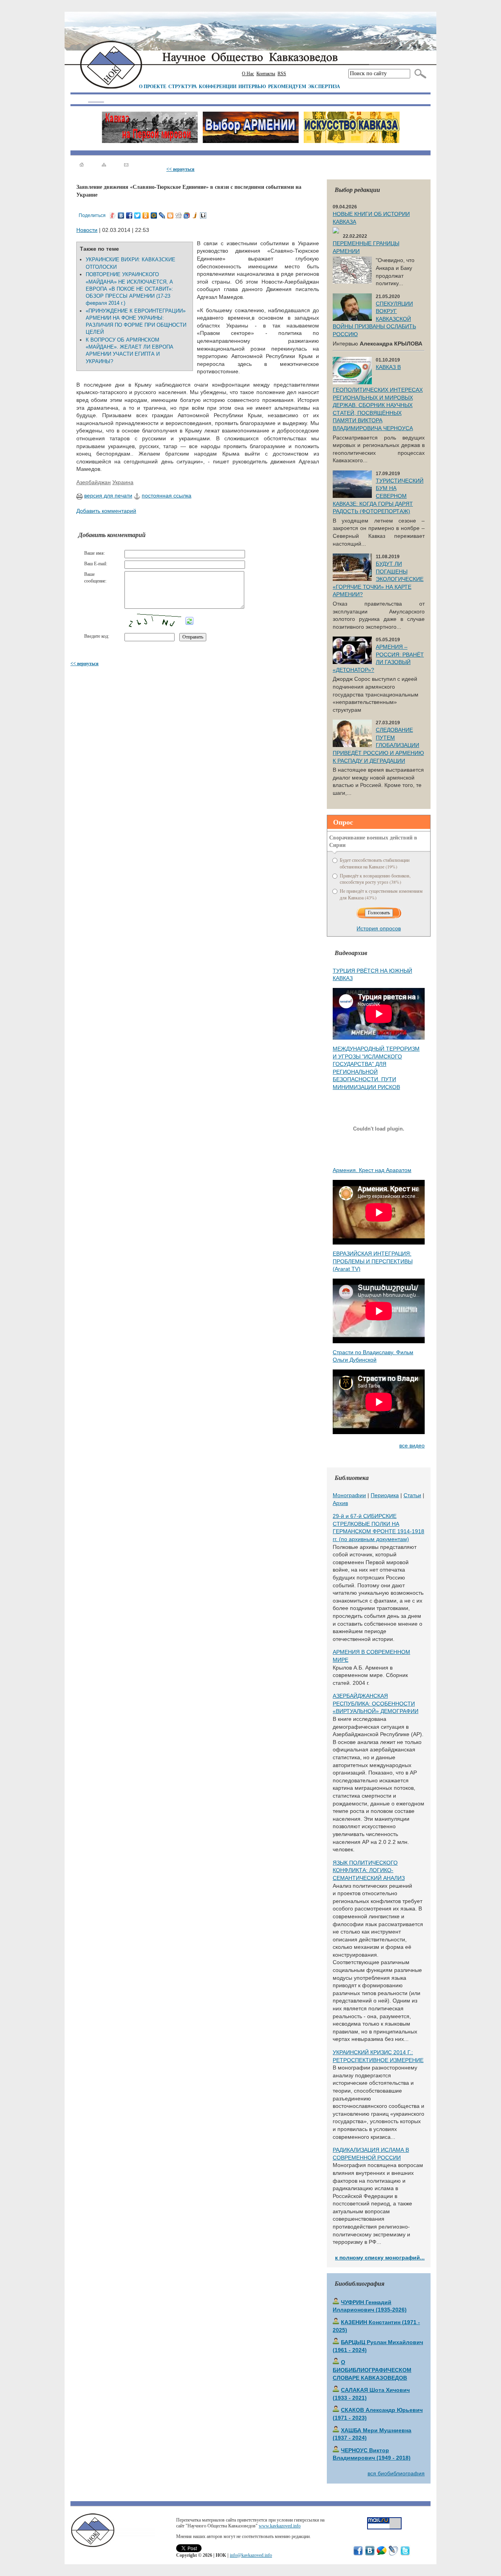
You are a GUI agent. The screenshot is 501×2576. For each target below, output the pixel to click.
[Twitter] (138, 215)
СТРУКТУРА (183, 86)
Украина (123, 482)
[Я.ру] (113, 215)
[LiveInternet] (203, 215)
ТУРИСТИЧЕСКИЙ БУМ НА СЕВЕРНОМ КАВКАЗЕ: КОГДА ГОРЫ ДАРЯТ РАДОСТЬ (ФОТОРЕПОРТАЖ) (378, 496)
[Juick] (195, 215)
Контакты (266, 74)
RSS (282, 74)
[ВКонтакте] (121, 215)
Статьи (412, 1495)
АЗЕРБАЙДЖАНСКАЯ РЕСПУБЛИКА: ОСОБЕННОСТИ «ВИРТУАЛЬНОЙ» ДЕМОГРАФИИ (376, 1703)
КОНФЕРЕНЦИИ (218, 86)
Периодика (385, 1495)
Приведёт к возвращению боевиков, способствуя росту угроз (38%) (375, 879)
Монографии (349, 1495)
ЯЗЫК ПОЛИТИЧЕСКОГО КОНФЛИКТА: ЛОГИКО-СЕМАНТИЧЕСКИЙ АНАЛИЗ (369, 1870)
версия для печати (108, 496)
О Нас (248, 74)
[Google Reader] (187, 215)
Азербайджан (94, 482)
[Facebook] (129, 215)
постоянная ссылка (167, 496)
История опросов (379, 928)
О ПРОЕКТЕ (153, 86)
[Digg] (179, 215)
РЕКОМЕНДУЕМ (287, 86)
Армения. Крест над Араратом (372, 1170)
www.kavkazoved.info (280, 2526)
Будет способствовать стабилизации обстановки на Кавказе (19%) (375, 863)
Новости (87, 230)
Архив (340, 1503)
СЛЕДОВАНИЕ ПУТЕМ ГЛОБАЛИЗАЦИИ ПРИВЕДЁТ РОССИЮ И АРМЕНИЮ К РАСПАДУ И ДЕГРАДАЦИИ (378, 745)
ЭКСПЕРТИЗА (324, 86)
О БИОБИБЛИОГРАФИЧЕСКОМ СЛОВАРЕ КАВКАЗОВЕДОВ (372, 2370)
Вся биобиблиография (396, 2473)
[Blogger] (170, 215)
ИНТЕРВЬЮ (252, 86)
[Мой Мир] (154, 215)
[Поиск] (419, 74)
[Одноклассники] (146, 215)
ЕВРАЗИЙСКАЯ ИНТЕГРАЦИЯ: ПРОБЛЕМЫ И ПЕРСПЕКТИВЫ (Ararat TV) (373, 1261)
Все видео (412, 1445)
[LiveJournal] (162, 215)
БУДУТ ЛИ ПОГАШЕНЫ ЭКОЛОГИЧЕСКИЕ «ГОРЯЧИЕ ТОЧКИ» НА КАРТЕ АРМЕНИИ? (378, 579)
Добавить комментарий (106, 511)
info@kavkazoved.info (251, 2555)
